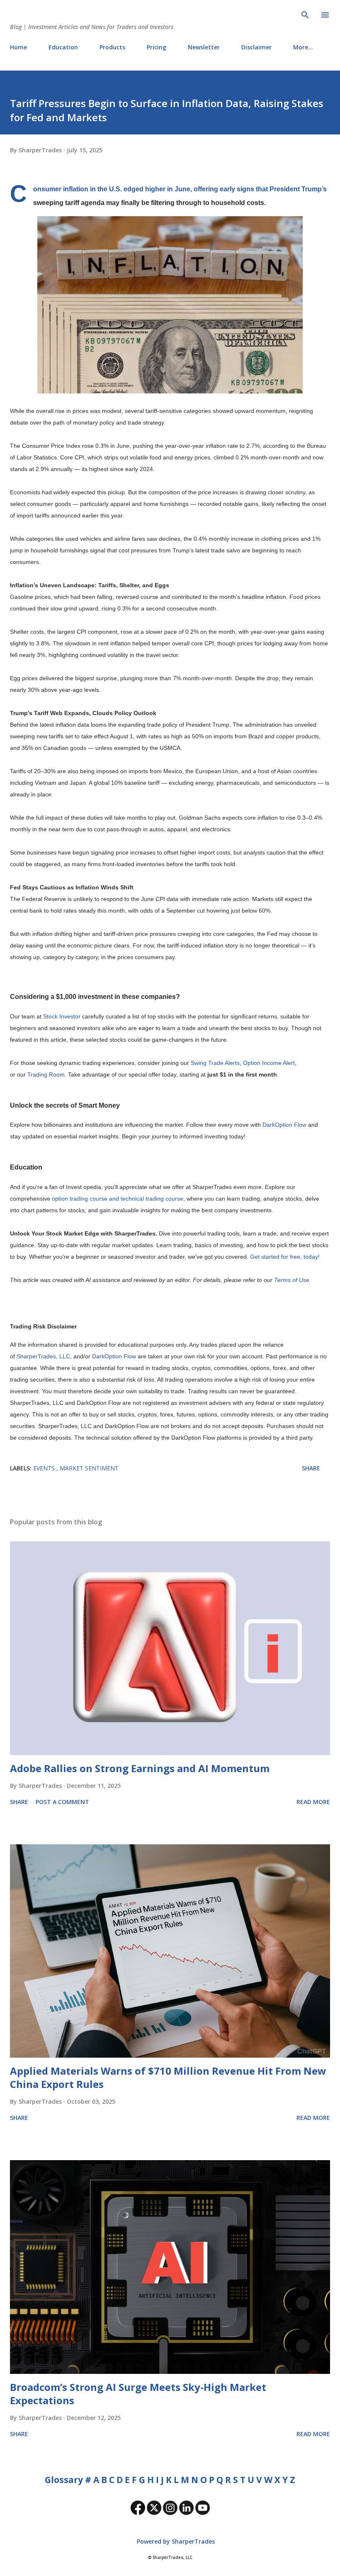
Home (18, 47)
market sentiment (89, 1468)
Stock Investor (62, 1016)
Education (63, 47)
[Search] (305, 15)
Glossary (64, 2480)
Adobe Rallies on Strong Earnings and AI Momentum (140, 1768)
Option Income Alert (269, 1063)
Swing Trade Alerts (215, 1063)
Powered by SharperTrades (175, 2541)
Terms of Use (292, 1280)
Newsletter (204, 47)
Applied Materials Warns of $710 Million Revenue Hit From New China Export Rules (168, 2077)
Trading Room (46, 1074)
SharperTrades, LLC (43, 1356)
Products (112, 47)
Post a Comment (62, 1802)
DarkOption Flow (284, 1125)
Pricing (157, 47)
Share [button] (311, 1468)
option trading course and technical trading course (118, 1199)
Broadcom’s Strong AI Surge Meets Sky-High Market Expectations (138, 2394)
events (45, 1468)
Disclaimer (256, 47)
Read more (313, 1802)
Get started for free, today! (285, 1257)
